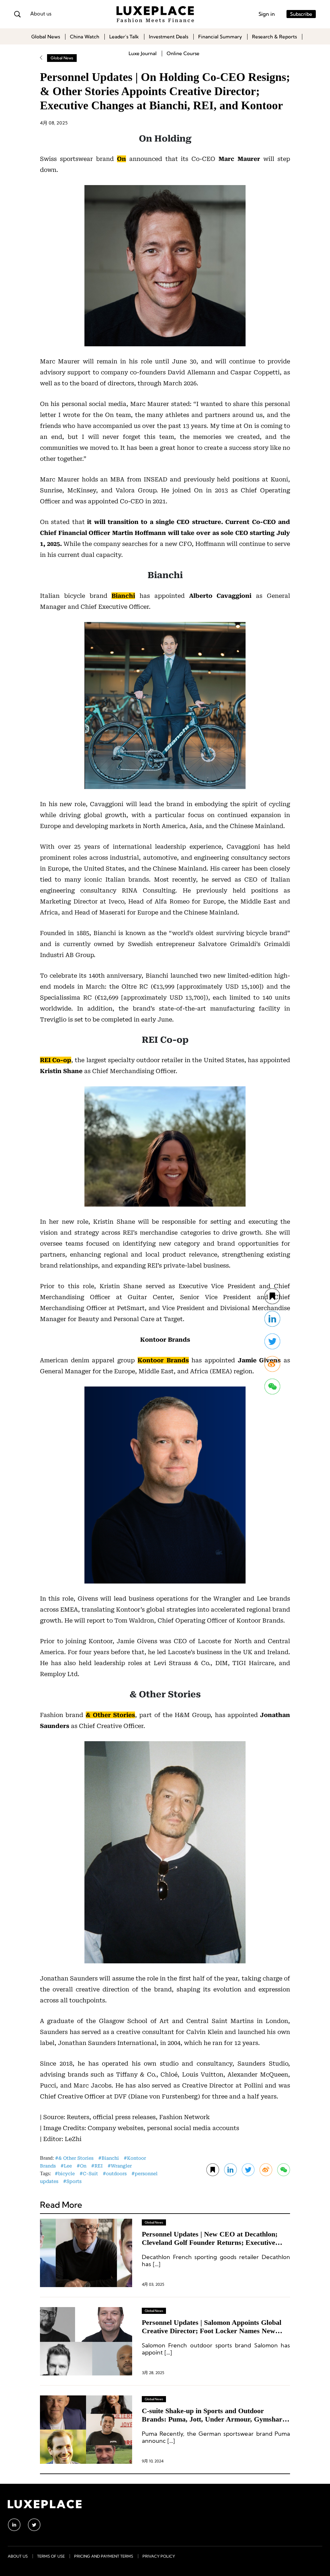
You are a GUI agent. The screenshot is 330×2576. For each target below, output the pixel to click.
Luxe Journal (143, 53)
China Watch (85, 37)
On (83, 2166)
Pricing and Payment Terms (104, 2556)
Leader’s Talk (124, 37)
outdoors (116, 2174)
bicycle (66, 2174)
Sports (74, 2181)
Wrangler (121, 2166)
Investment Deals (169, 37)
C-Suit (90, 2174)
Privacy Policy (159, 2556)
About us (41, 14)
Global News (46, 37)
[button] (284, 2170)
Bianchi (110, 2158)
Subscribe (301, 14)
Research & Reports (274, 37)
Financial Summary (220, 37)
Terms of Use (51, 2556)
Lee (68, 2166)
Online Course (183, 53)
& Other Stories (76, 2158)
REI (99, 2166)
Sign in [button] (267, 14)
